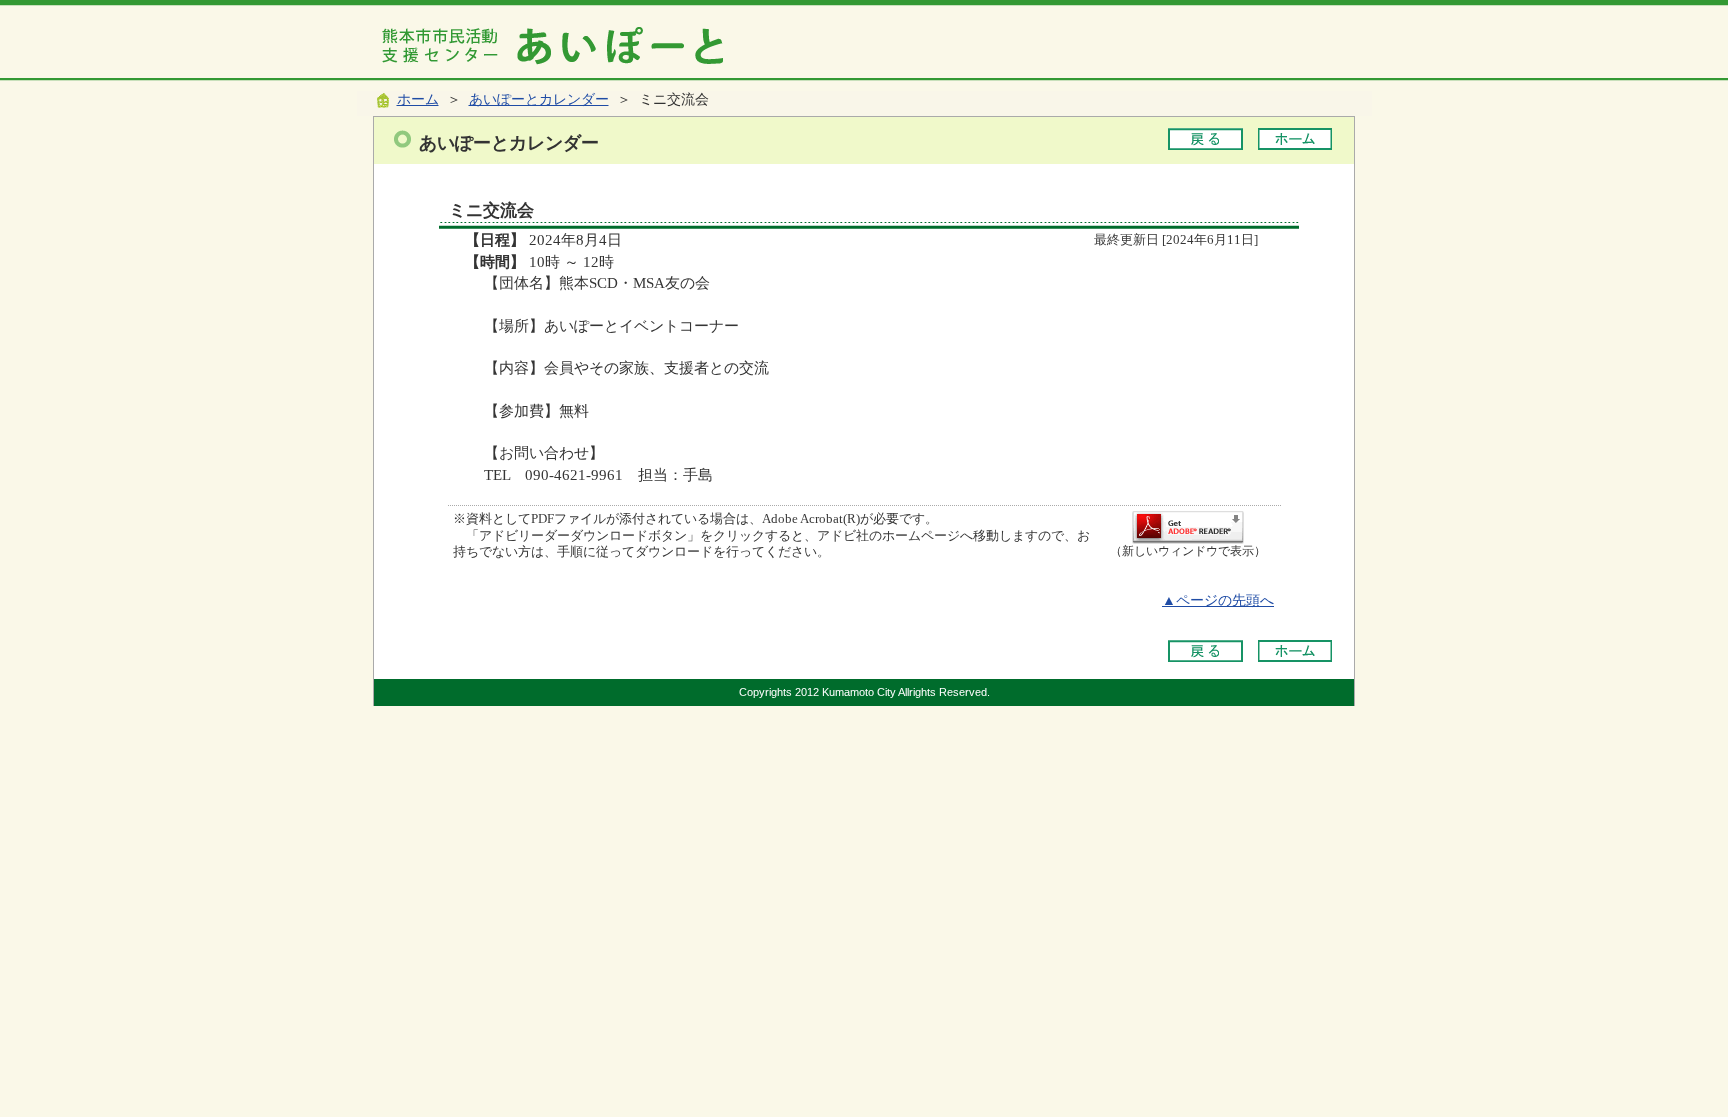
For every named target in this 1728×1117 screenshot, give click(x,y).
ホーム (418, 99)
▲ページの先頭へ (1218, 600)
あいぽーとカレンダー (539, 99)
